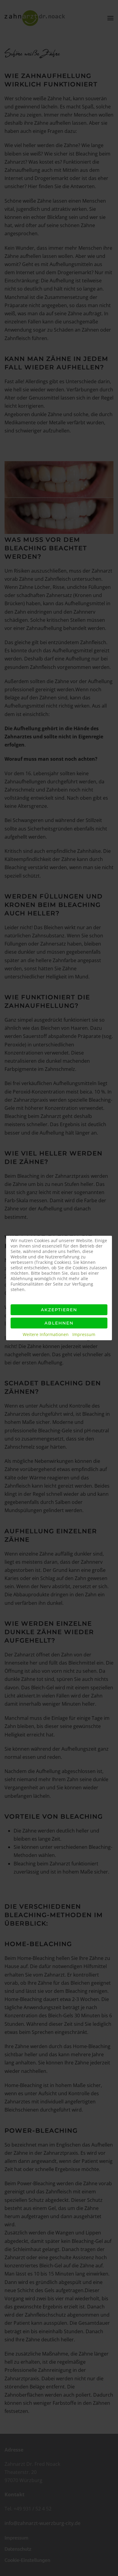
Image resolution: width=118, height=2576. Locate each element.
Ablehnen (59, 1323)
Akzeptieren (59, 1310)
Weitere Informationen (46, 1334)
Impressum (84, 1334)
